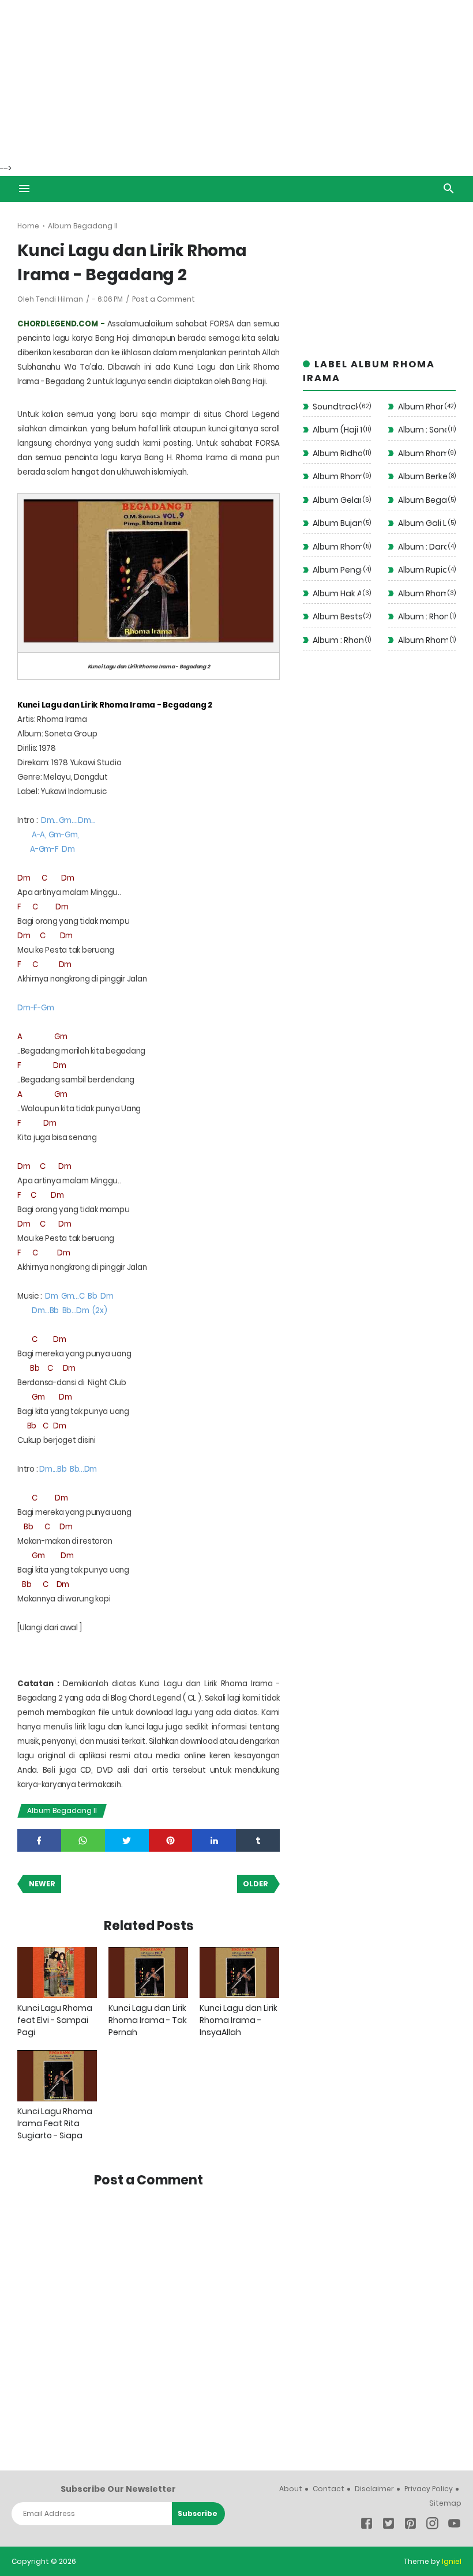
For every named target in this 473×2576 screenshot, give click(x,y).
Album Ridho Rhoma (337, 453)
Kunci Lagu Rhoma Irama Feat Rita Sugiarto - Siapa (55, 2123)
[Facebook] (367, 2526)
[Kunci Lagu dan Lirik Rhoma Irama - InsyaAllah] (239, 1973)
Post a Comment (164, 299)
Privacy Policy (429, 2489)
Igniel (452, 2561)
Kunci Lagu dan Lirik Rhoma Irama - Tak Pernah (148, 2020)
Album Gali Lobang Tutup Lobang (423, 523)
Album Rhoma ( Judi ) (337, 547)
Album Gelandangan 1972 (337, 500)
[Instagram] (432, 2526)
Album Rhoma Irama (421, 407)
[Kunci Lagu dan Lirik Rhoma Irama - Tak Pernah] (148, 1973)
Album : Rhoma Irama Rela (423, 616)
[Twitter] (388, 2526)
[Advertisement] (236, 81)
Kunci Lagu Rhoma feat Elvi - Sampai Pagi (55, 2020)
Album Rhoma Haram (422, 593)
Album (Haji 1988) (337, 430)
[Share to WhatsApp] (83, 1840)
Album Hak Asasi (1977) (337, 593)
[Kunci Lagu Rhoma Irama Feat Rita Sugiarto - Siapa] (57, 2076)
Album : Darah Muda (423, 547)
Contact (329, 2489)
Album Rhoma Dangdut (423, 640)
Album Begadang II (62, 1810)
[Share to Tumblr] (258, 1840)
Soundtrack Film (335, 407)
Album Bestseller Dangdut (337, 616)
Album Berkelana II (423, 476)
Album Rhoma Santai (423, 453)
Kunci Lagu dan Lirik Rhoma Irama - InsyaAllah (239, 2020)
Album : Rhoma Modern (338, 640)
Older (256, 1884)
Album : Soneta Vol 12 (423, 430)
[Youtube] (454, 2526)
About (291, 2489)
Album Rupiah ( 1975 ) (423, 570)
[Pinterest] (410, 2526)
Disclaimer (374, 2489)
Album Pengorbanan (337, 570)
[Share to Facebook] (39, 1840)
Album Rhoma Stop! (337, 476)
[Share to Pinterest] (171, 1840)
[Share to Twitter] (127, 1840)
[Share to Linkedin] (214, 1840)
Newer (42, 1884)
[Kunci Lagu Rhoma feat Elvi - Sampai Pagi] (57, 1973)
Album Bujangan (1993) (337, 523)
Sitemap (445, 2503)
